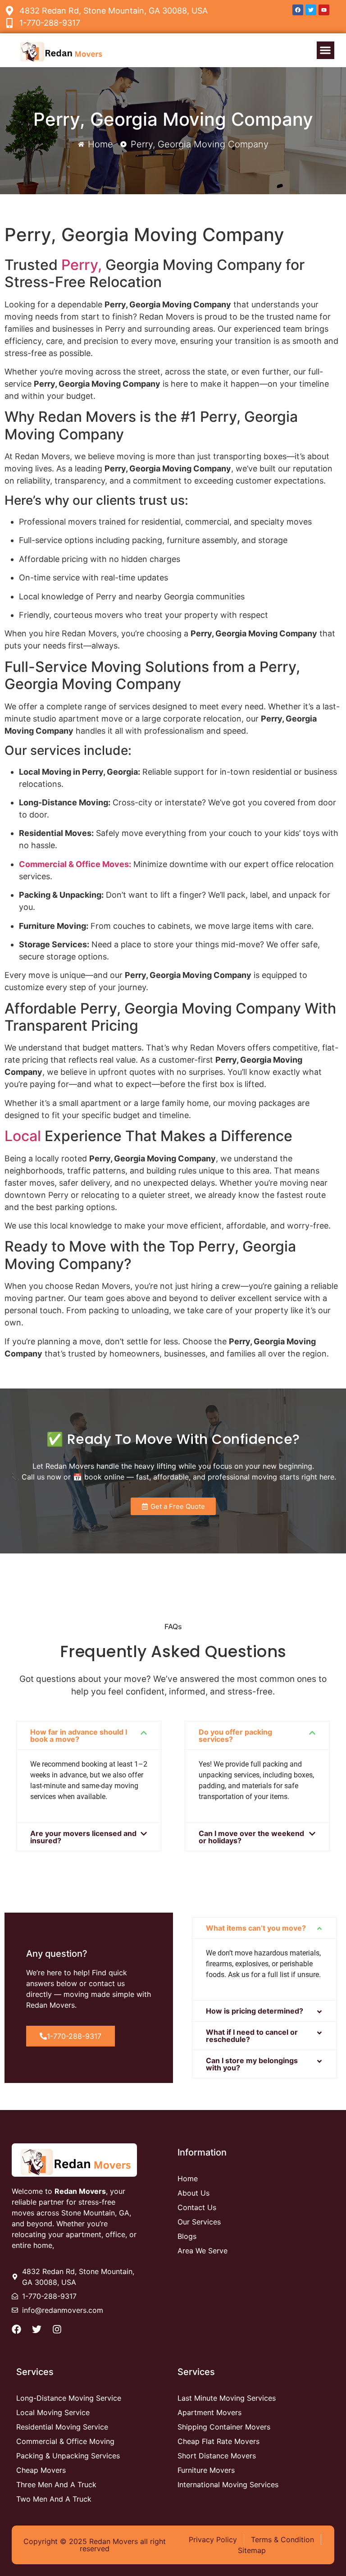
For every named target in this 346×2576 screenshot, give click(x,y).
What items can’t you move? (256, 1928)
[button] (326, 50)
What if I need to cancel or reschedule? (252, 2036)
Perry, (82, 265)
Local (23, 1136)
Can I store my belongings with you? (252, 2064)
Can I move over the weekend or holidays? (251, 1837)
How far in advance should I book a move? (79, 1736)
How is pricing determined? (255, 2011)
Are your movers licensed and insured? (83, 1837)
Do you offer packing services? (235, 1736)
